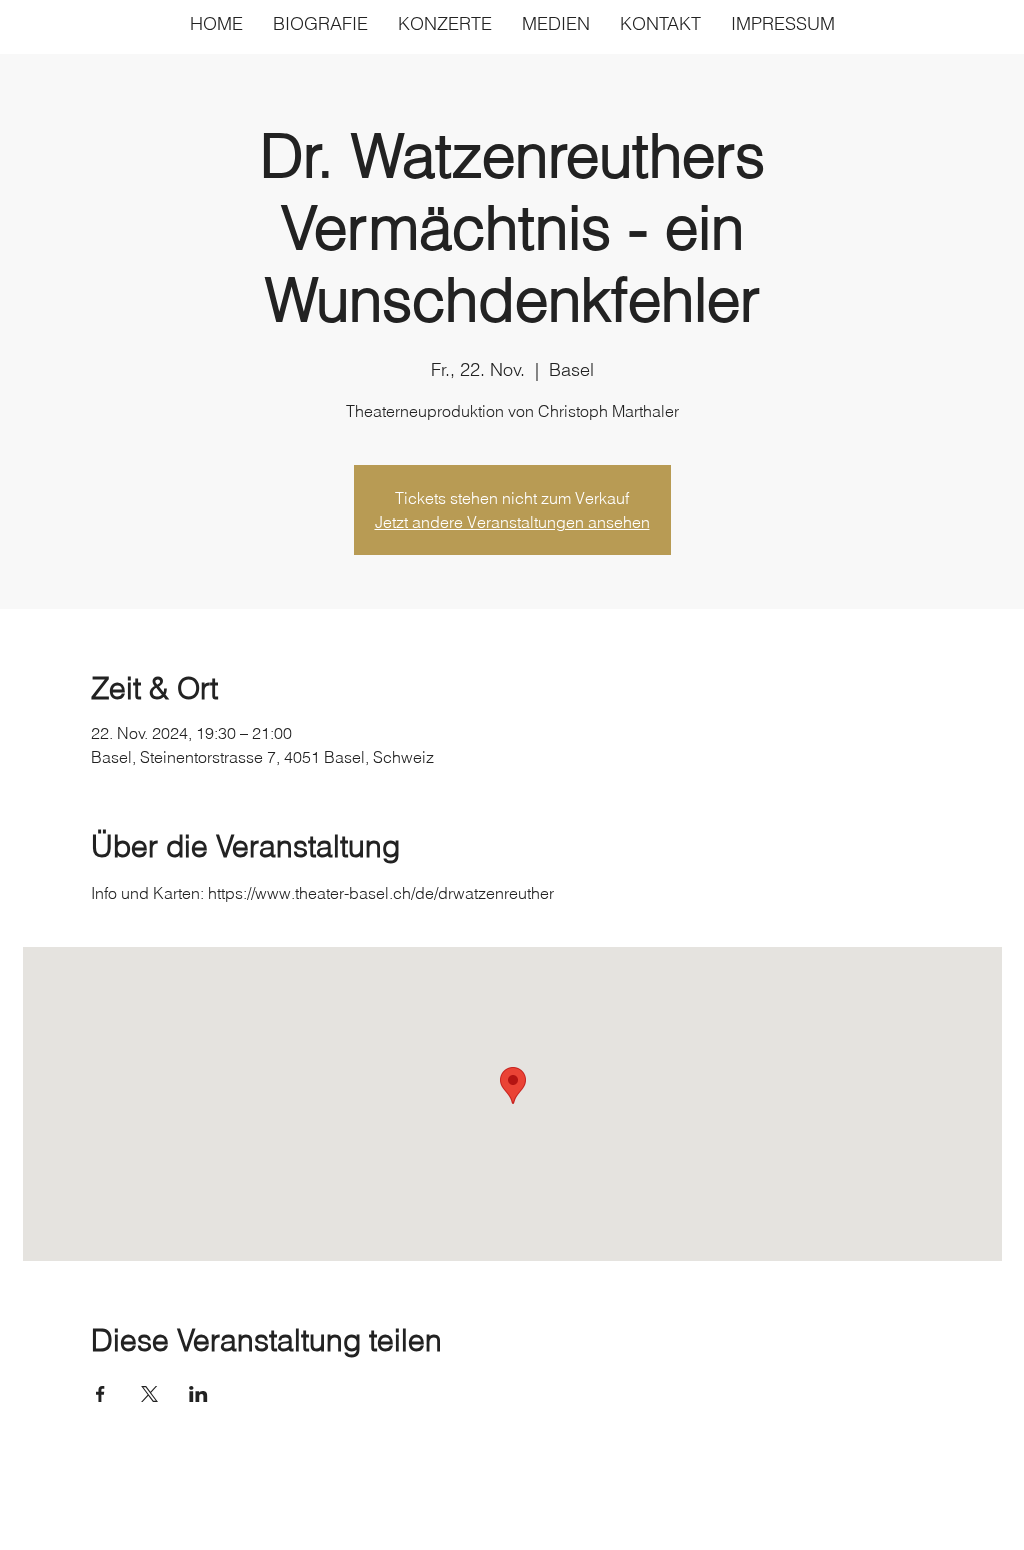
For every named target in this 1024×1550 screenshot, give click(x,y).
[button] (556, 23)
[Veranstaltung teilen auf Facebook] (100, 1394)
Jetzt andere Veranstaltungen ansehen (512, 522)
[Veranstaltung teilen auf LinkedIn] (198, 1394)
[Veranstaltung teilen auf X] (149, 1394)
